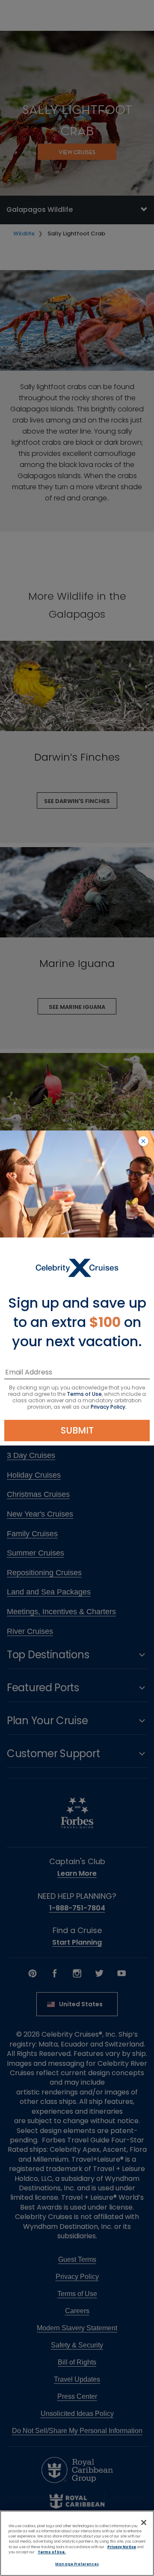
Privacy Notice (122, 2547)
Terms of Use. (52, 2552)
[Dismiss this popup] (143, 1142)
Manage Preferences (77, 2564)
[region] (77, 2543)
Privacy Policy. (109, 1407)
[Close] (144, 2522)
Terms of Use (84, 1394)
